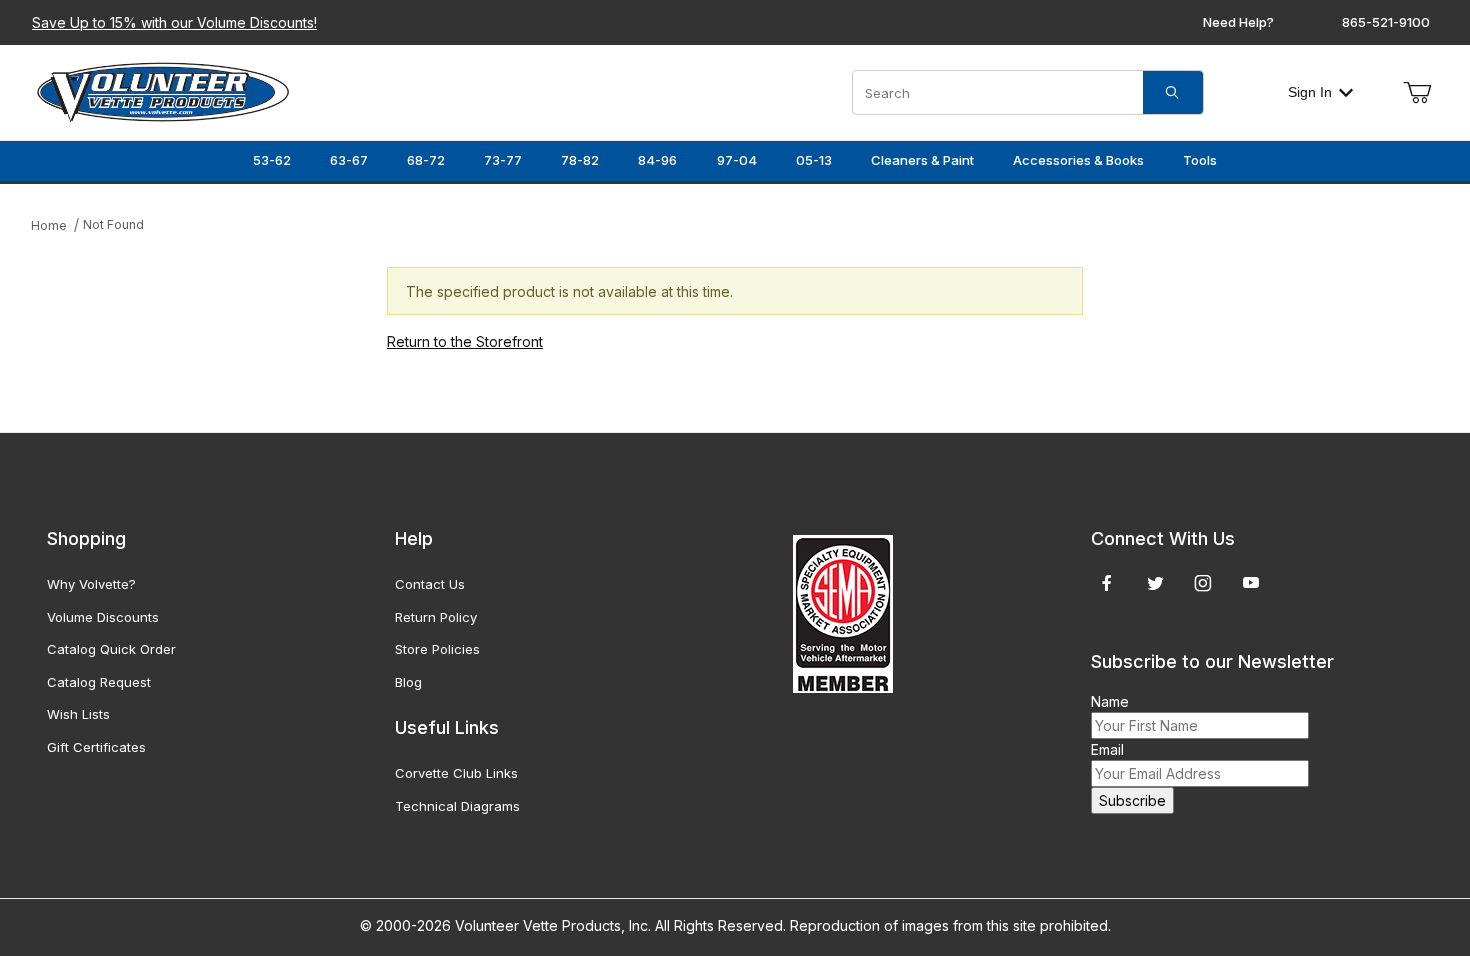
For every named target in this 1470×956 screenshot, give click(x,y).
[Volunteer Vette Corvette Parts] (163, 90)
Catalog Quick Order (111, 649)
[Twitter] (1155, 583)
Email (1107, 749)
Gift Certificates (96, 747)
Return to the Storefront (465, 341)
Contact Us (430, 584)
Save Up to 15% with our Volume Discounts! (174, 22)
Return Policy (436, 617)
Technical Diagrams (457, 806)
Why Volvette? (91, 584)
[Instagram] (1203, 583)
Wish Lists (78, 714)
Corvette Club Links (456, 773)
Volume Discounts (103, 617)
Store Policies (437, 649)
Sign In (1310, 92)
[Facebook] (1107, 583)
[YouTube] (1251, 583)
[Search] (1173, 92)
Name (1110, 701)
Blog (408, 682)
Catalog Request (99, 682)
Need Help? (1238, 22)
